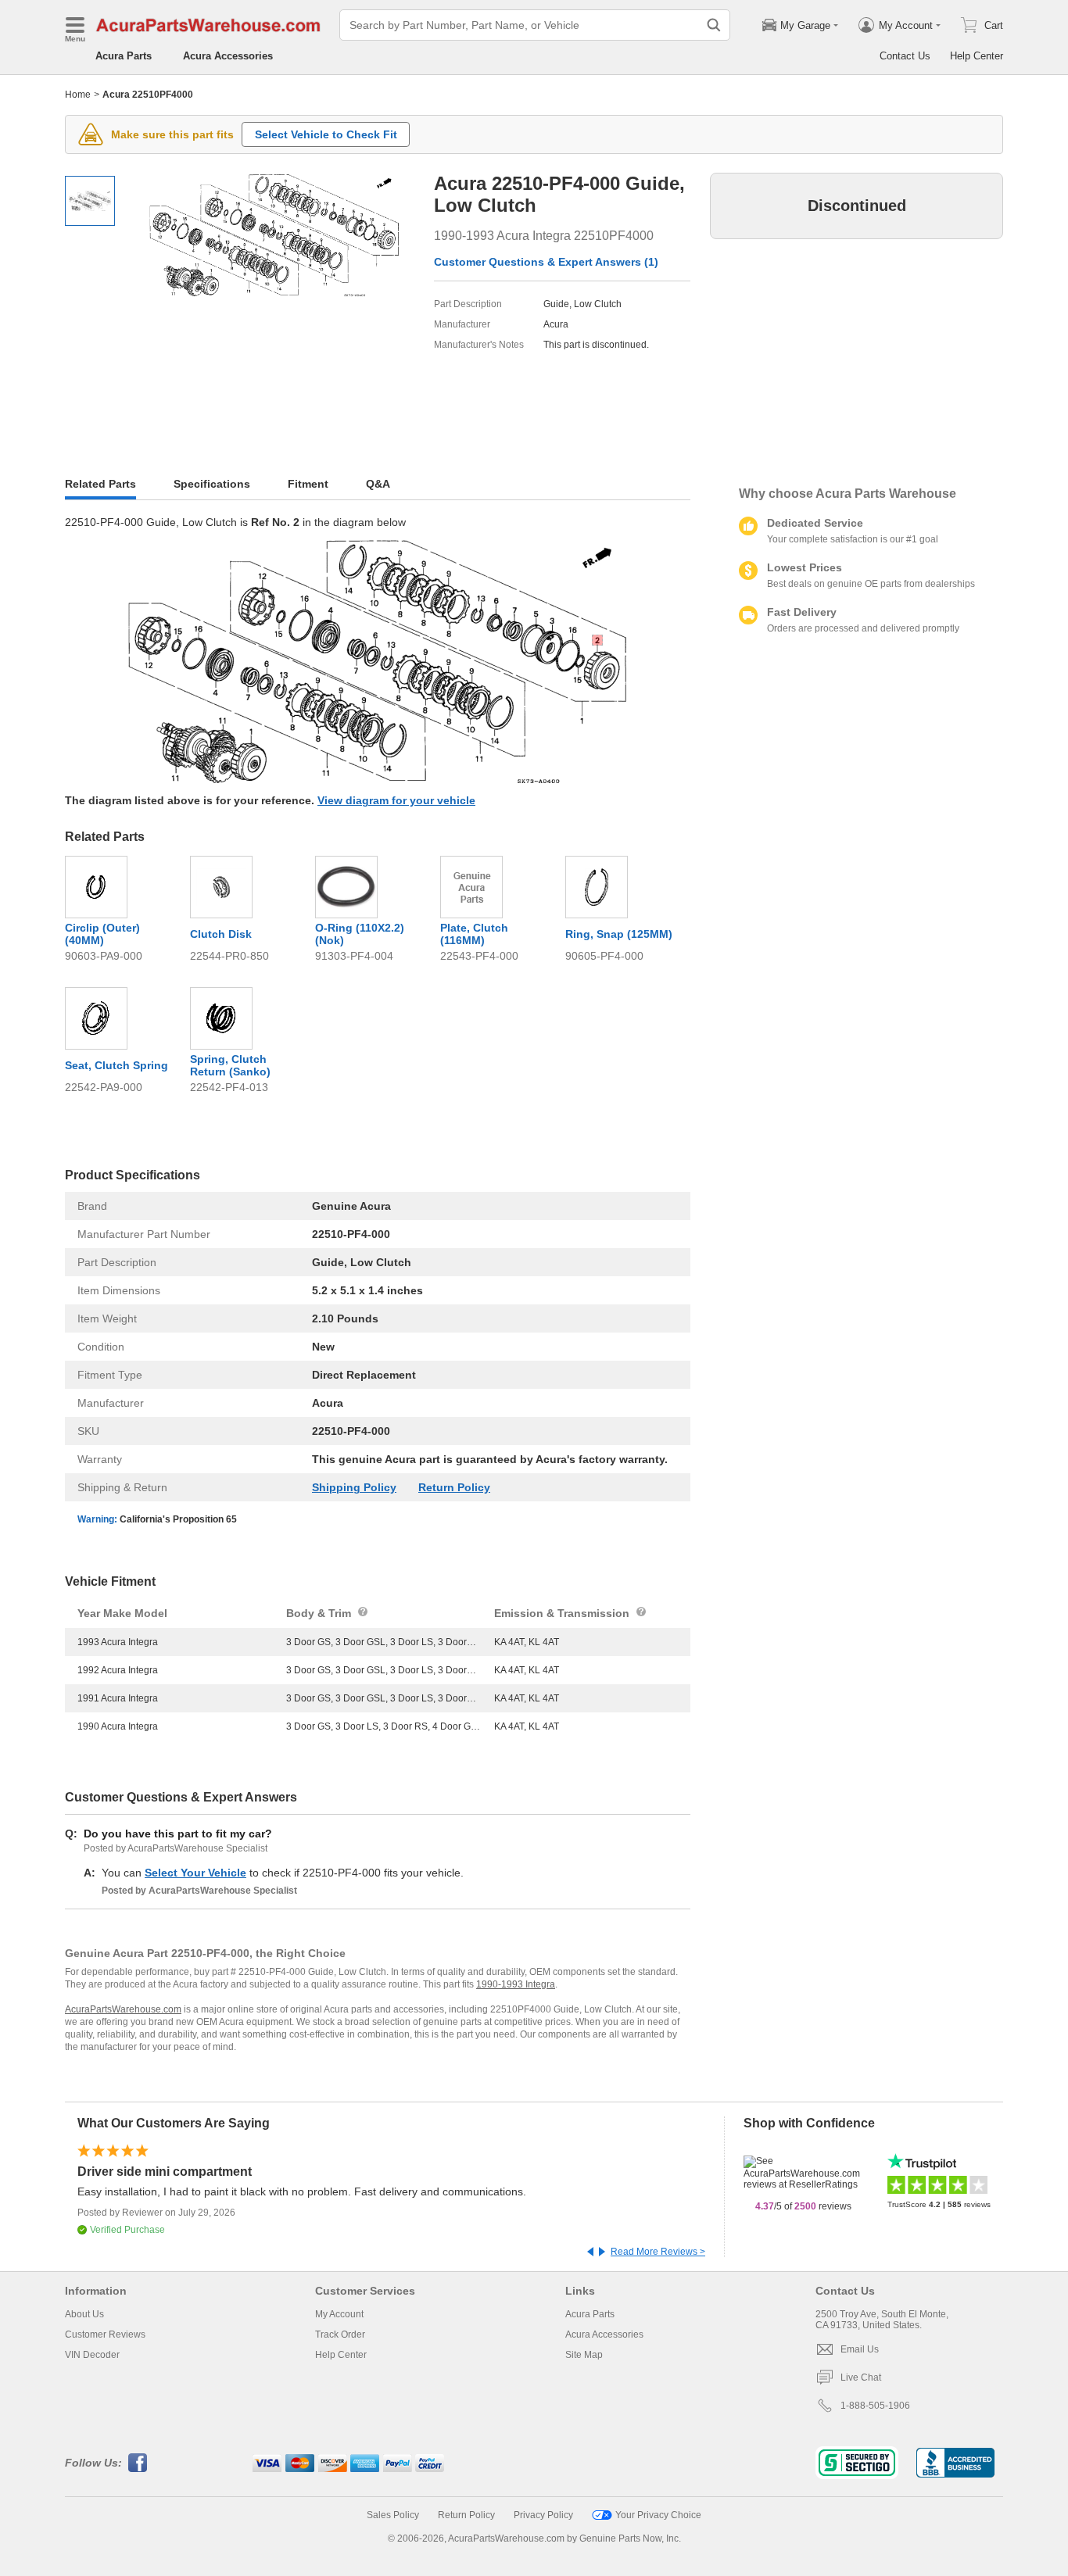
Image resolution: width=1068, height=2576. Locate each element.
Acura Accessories (228, 56)
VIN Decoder (92, 2355)
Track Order (340, 2334)
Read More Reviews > (658, 2252)
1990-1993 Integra (516, 1984)
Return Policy (454, 1487)
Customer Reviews (105, 2334)
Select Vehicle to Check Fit (326, 134)
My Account (339, 2314)
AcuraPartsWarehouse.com (123, 2009)
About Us (84, 2314)
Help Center (977, 56)
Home (78, 95)
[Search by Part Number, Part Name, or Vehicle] (714, 25)
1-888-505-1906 (875, 2406)
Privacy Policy (543, 2515)
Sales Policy (393, 2515)
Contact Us (905, 56)
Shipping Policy (354, 1487)
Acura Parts (124, 56)
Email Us (860, 2349)
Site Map (584, 2355)
